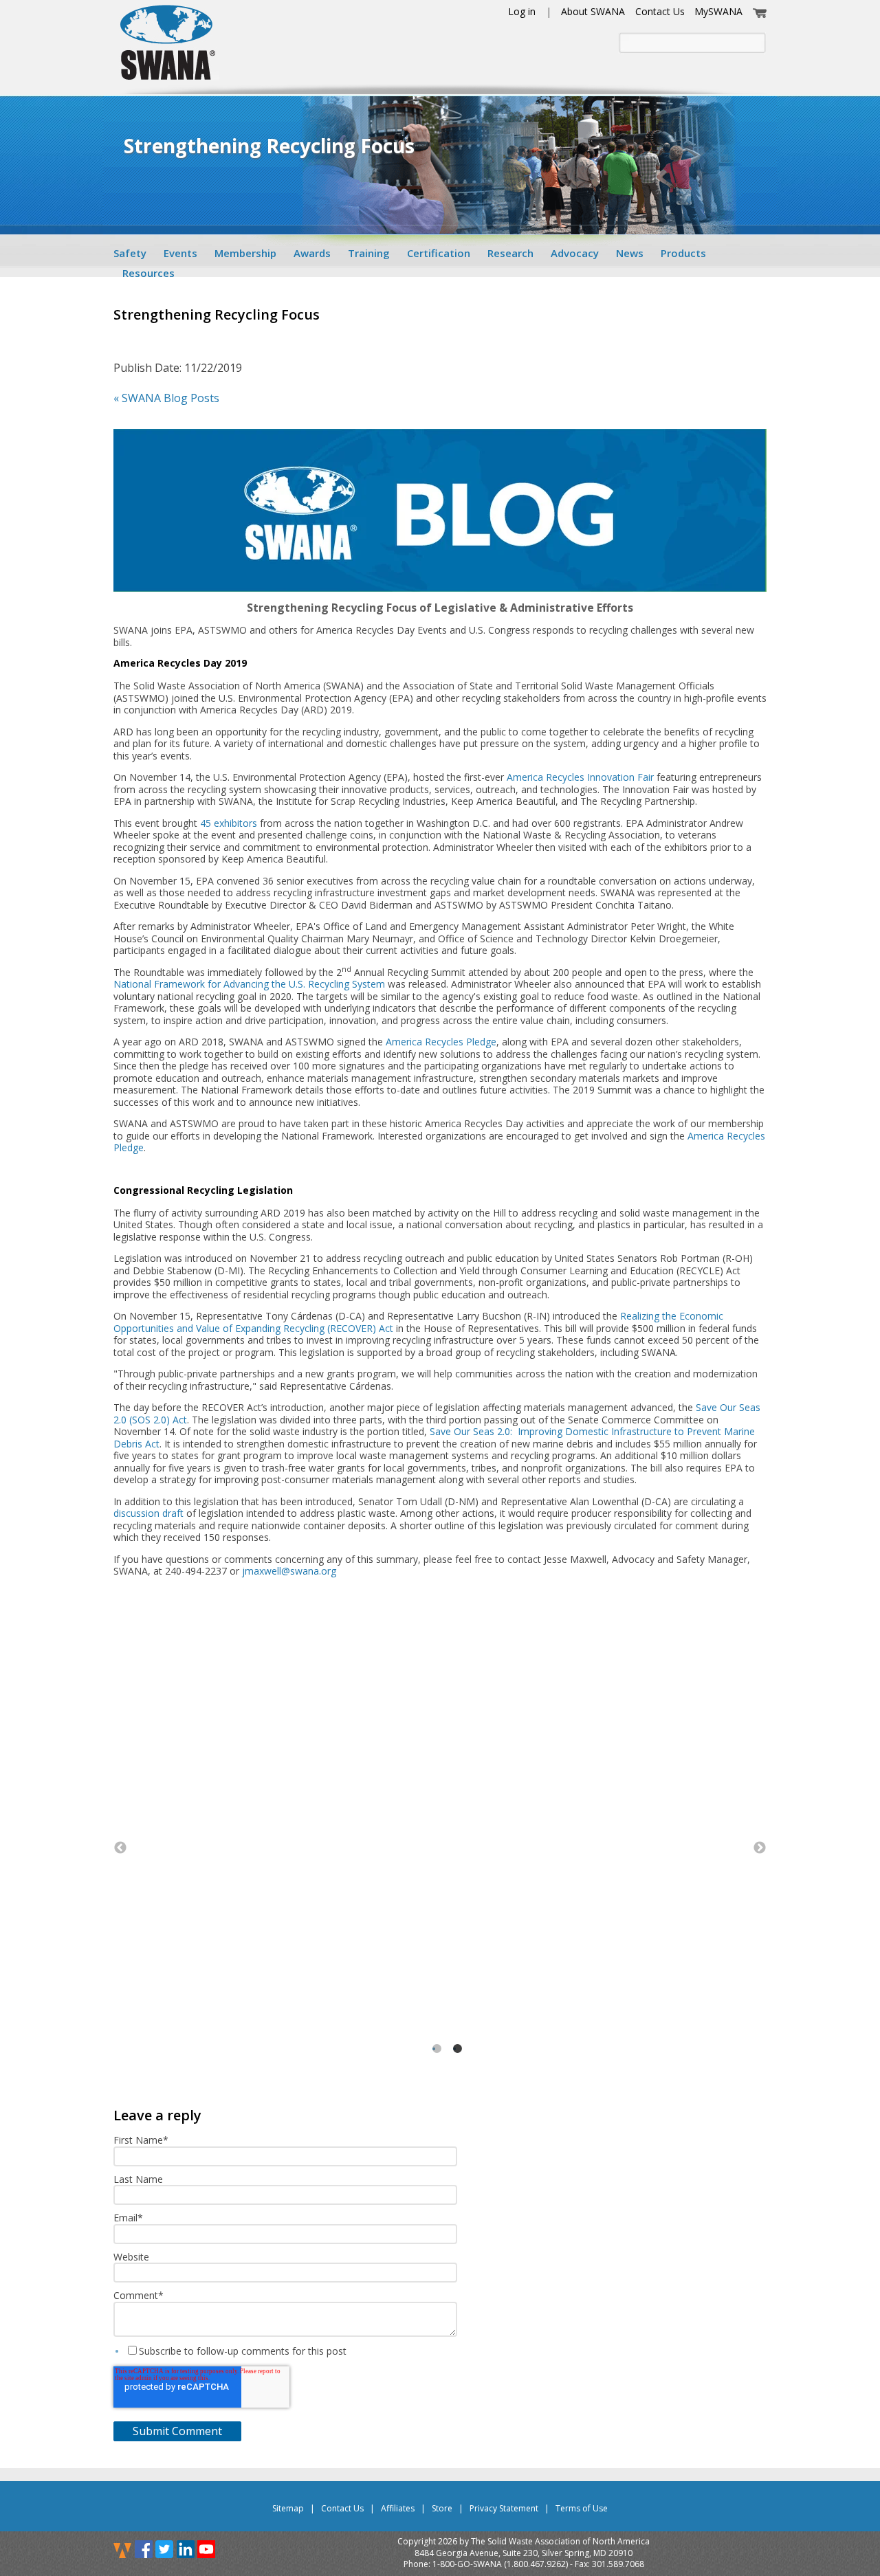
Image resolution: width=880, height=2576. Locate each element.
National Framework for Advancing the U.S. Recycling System (249, 984)
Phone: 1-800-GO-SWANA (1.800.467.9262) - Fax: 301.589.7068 (524, 2564)
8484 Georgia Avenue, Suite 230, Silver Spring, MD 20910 (524, 2553)
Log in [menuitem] (522, 11)
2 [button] (462, 2064)
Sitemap (288, 2508)
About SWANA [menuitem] (593, 11)
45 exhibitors (229, 823)
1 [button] (441, 2064)
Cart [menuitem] (760, 11)
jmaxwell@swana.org (289, 1571)
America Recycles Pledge (441, 1042)
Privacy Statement (504, 2508)
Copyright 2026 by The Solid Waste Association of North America (524, 2542)
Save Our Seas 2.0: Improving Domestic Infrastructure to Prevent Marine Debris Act (434, 1437)
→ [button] (760, 1848)
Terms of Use (582, 2508)
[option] (440, 1833)
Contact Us (342, 2508)
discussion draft (148, 1513)
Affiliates (398, 2508)
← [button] (120, 1848)
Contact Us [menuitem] (660, 11)
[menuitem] (134, 253)
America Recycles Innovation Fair (580, 777)
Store (442, 2508)
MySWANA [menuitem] (718, 11)
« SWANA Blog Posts (166, 398)
